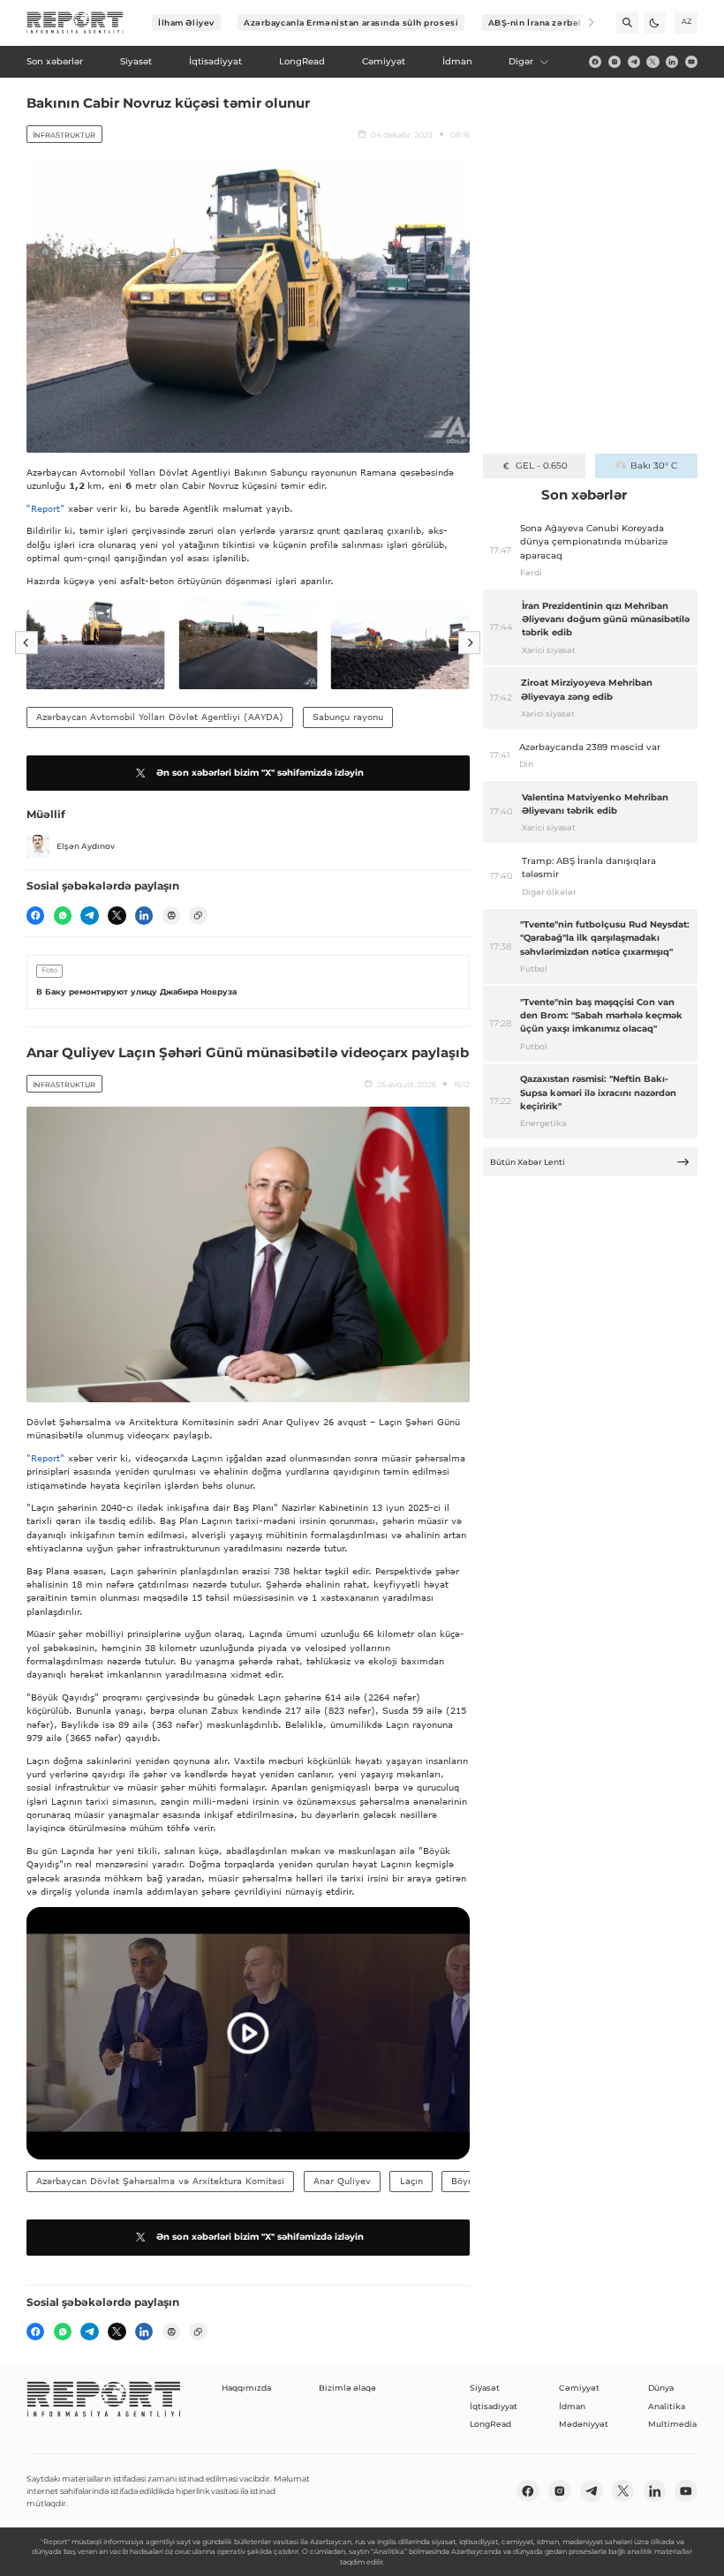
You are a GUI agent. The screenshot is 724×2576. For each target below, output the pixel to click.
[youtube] (691, 62)
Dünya (661, 2388)
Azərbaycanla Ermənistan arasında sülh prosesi (351, 23)
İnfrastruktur (64, 135)
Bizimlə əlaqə (347, 2388)
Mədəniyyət (584, 2424)
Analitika (667, 2406)
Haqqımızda (246, 2388)
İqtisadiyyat (494, 2406)
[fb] (595, 62)
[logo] (75, 23)
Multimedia (672, 2424)
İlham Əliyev (186, 23)
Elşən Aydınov (86, 846)
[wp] (63, 915)
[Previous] (26, 643)
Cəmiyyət (579, 2388)
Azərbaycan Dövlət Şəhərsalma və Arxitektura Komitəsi (160, 2181)
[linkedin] (672, 62)
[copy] (198, 915)
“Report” (45, 508)
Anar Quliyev (342, 2181)
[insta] (615, 62)
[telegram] (634, 62)
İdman (572, 2406)
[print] (171, 915)
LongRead (490, 2424)
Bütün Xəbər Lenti (528, 1162)
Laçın (411, 2181)
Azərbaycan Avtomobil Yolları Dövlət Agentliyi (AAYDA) (160, 717)
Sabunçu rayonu (348, 717)
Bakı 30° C (654, 466)
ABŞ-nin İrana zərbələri (542, 23)
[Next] (583, 23)
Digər (521, 61)
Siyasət (485, 2388)
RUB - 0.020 (542, 466)
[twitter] (652, 62)
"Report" (45, 1458)
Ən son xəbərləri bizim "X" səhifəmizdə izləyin (260, 773)
